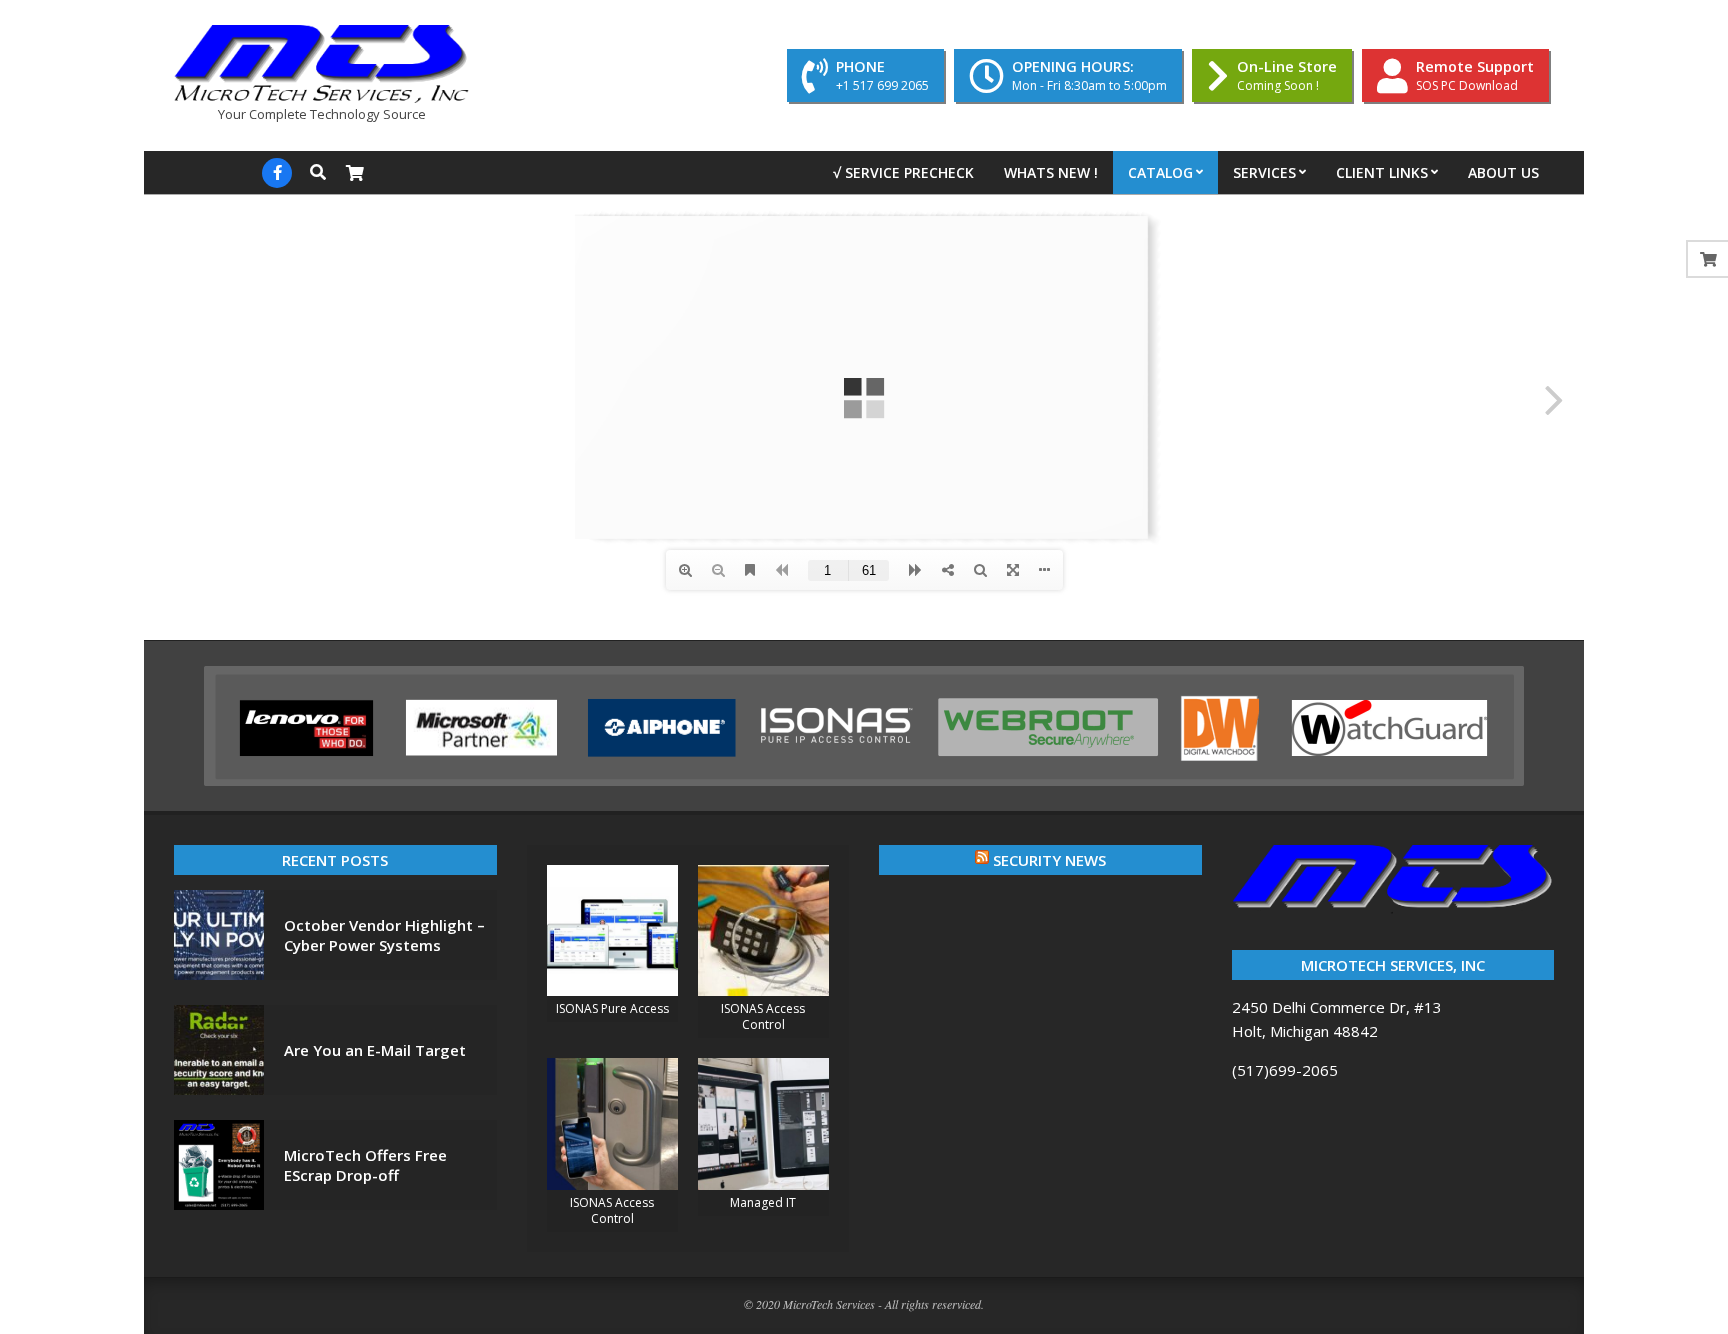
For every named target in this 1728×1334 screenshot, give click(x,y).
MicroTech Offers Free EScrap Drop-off (365, 1165)
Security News (1049, 860)
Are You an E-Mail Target (375, 1050)
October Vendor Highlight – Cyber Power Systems (384, 935)
